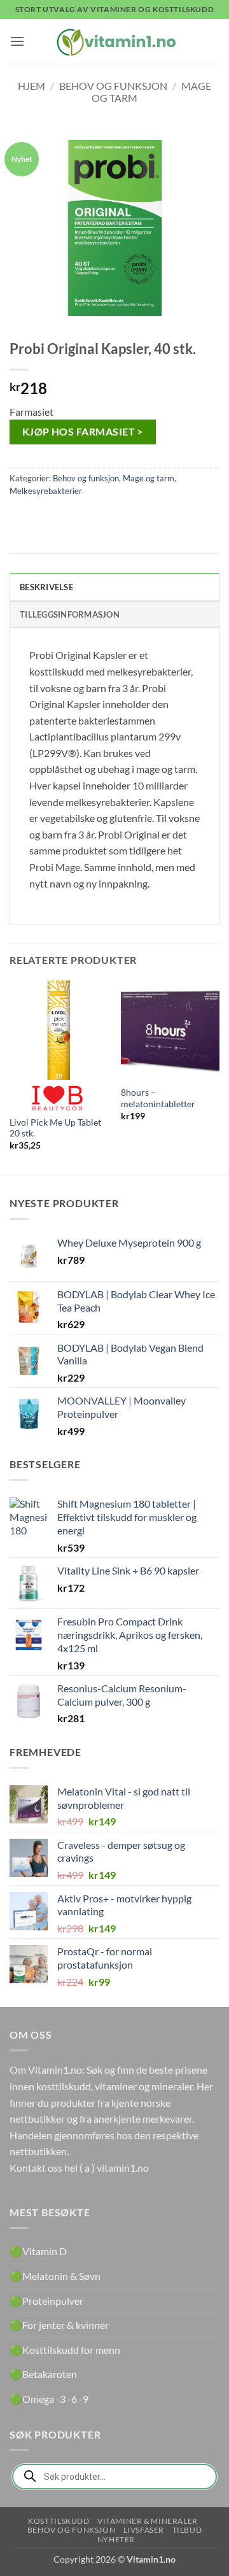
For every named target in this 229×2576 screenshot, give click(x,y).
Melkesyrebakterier (46, 491)
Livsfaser (144, 2530)
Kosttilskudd (59, 2521)
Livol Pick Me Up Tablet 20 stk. (55, 1128)
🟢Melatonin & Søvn (55, 2276)
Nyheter (116, 2539)
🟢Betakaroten (43, 2374)
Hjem (31, 86)
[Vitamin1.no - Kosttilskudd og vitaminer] (114, 41)
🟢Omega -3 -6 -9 (49, 2399)
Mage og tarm (149, 478)
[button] (17, 41)
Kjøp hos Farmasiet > (83, 432)
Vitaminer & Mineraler (148, 2521)
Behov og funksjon (113, 86)
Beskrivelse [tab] (46, 587)
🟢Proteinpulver (46, 2301)
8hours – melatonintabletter (158, 1098)
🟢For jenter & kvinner (59, 2325)
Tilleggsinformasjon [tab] (70, 614)
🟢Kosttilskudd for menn (65, 2350)
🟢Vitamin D (38, 2251)
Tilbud (187, 2530)
